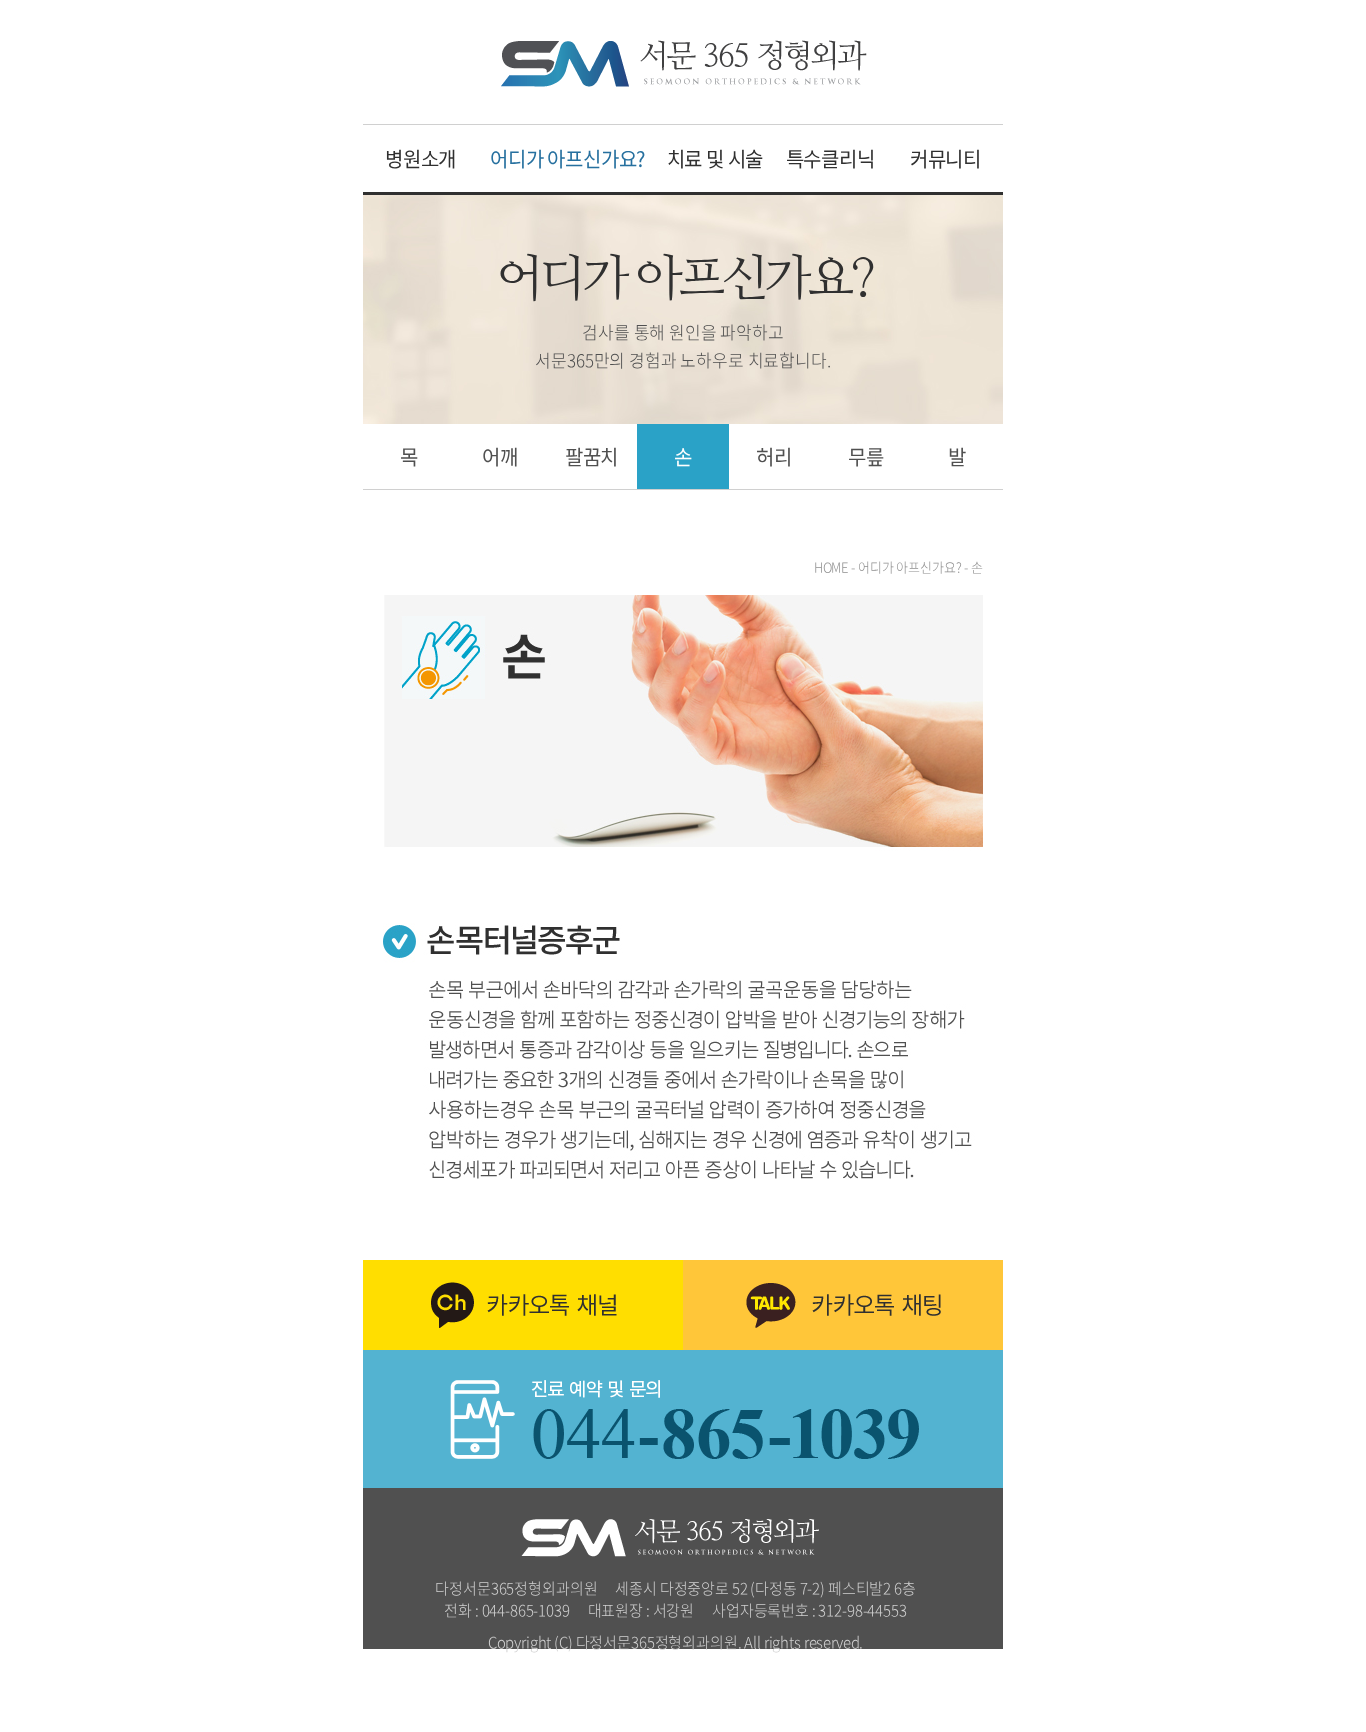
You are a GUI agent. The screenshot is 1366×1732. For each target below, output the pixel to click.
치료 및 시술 (715, 158)
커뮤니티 (945, 158)
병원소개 (420, 158)
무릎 (866, 456)
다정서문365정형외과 (684, 63)
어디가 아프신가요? (567, 158)
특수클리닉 (830, 158)
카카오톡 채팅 (843, 1305)
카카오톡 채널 (523, 1305)
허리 (774, 456)
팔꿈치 (591, 456)
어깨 (500, 456)
